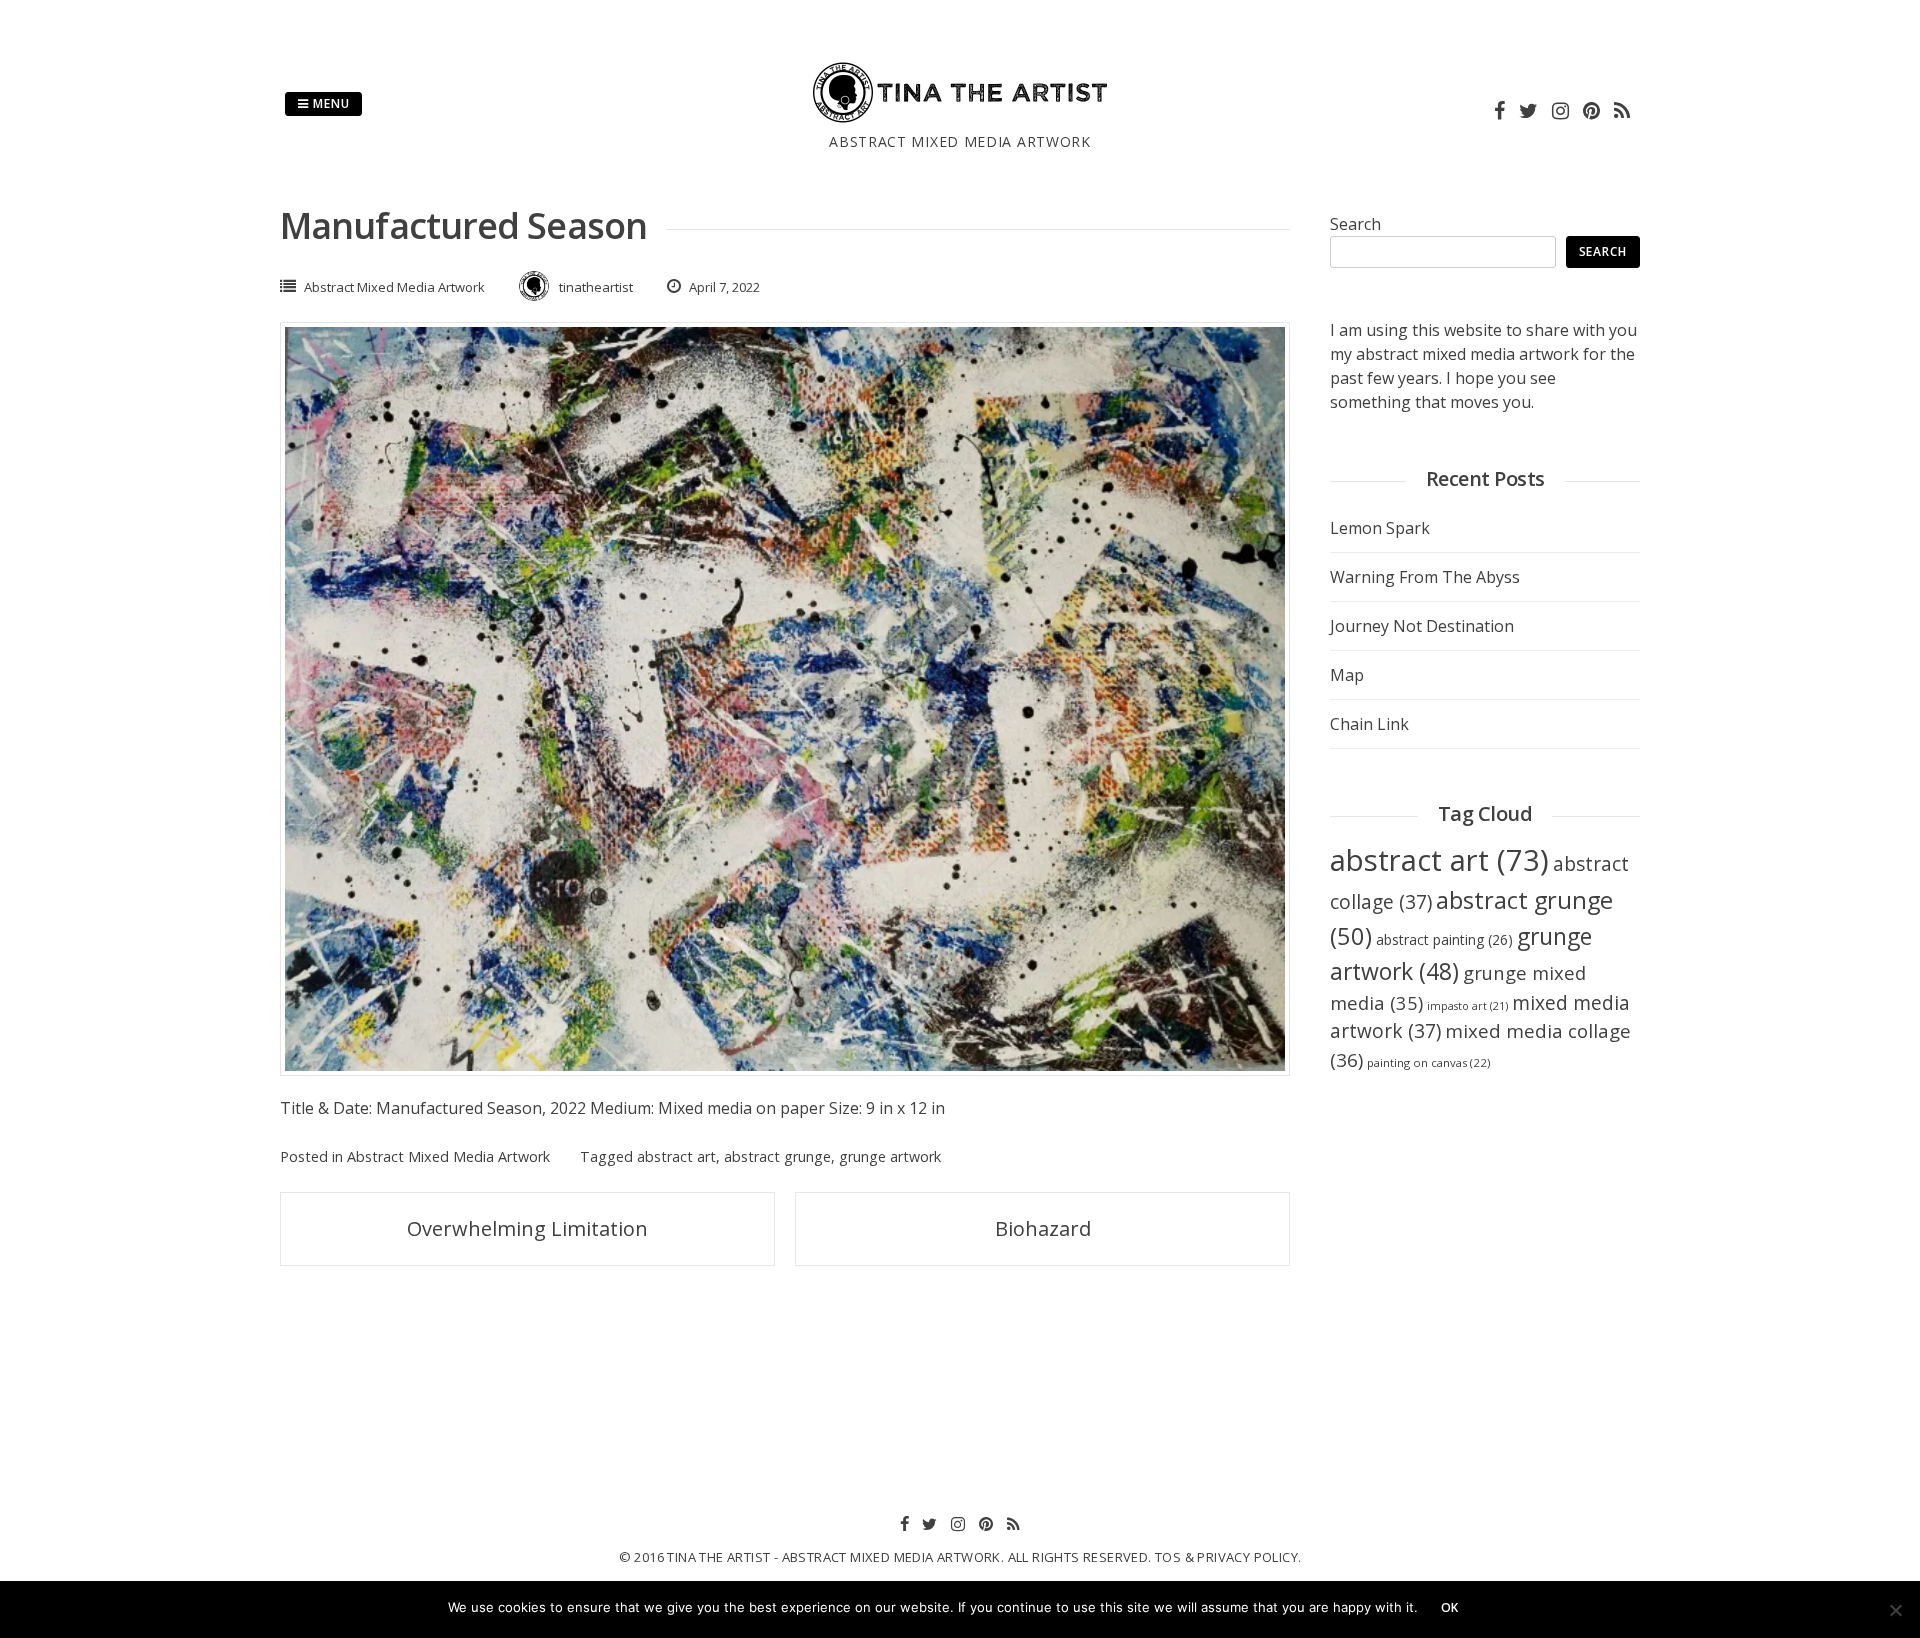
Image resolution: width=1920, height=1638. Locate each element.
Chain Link (1369, 724)
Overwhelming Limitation (527, 1228)
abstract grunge (777, 1156)
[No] (1895, 1610)
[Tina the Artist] (960, 119)
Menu (329, 103)
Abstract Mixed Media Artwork (394, 287)
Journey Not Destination (1422, 626)
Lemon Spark (1380, 528)
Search (1355, 224)
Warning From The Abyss (1425, 577)
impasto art (1467, 1006)
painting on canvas (1428, 1062)
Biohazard (1043, 1228)
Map (1347, 675)
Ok (1450, 1607)
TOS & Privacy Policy (1226, 1557)
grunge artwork (890, 1156)
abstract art (676, 1156)
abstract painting (1444, 939)
